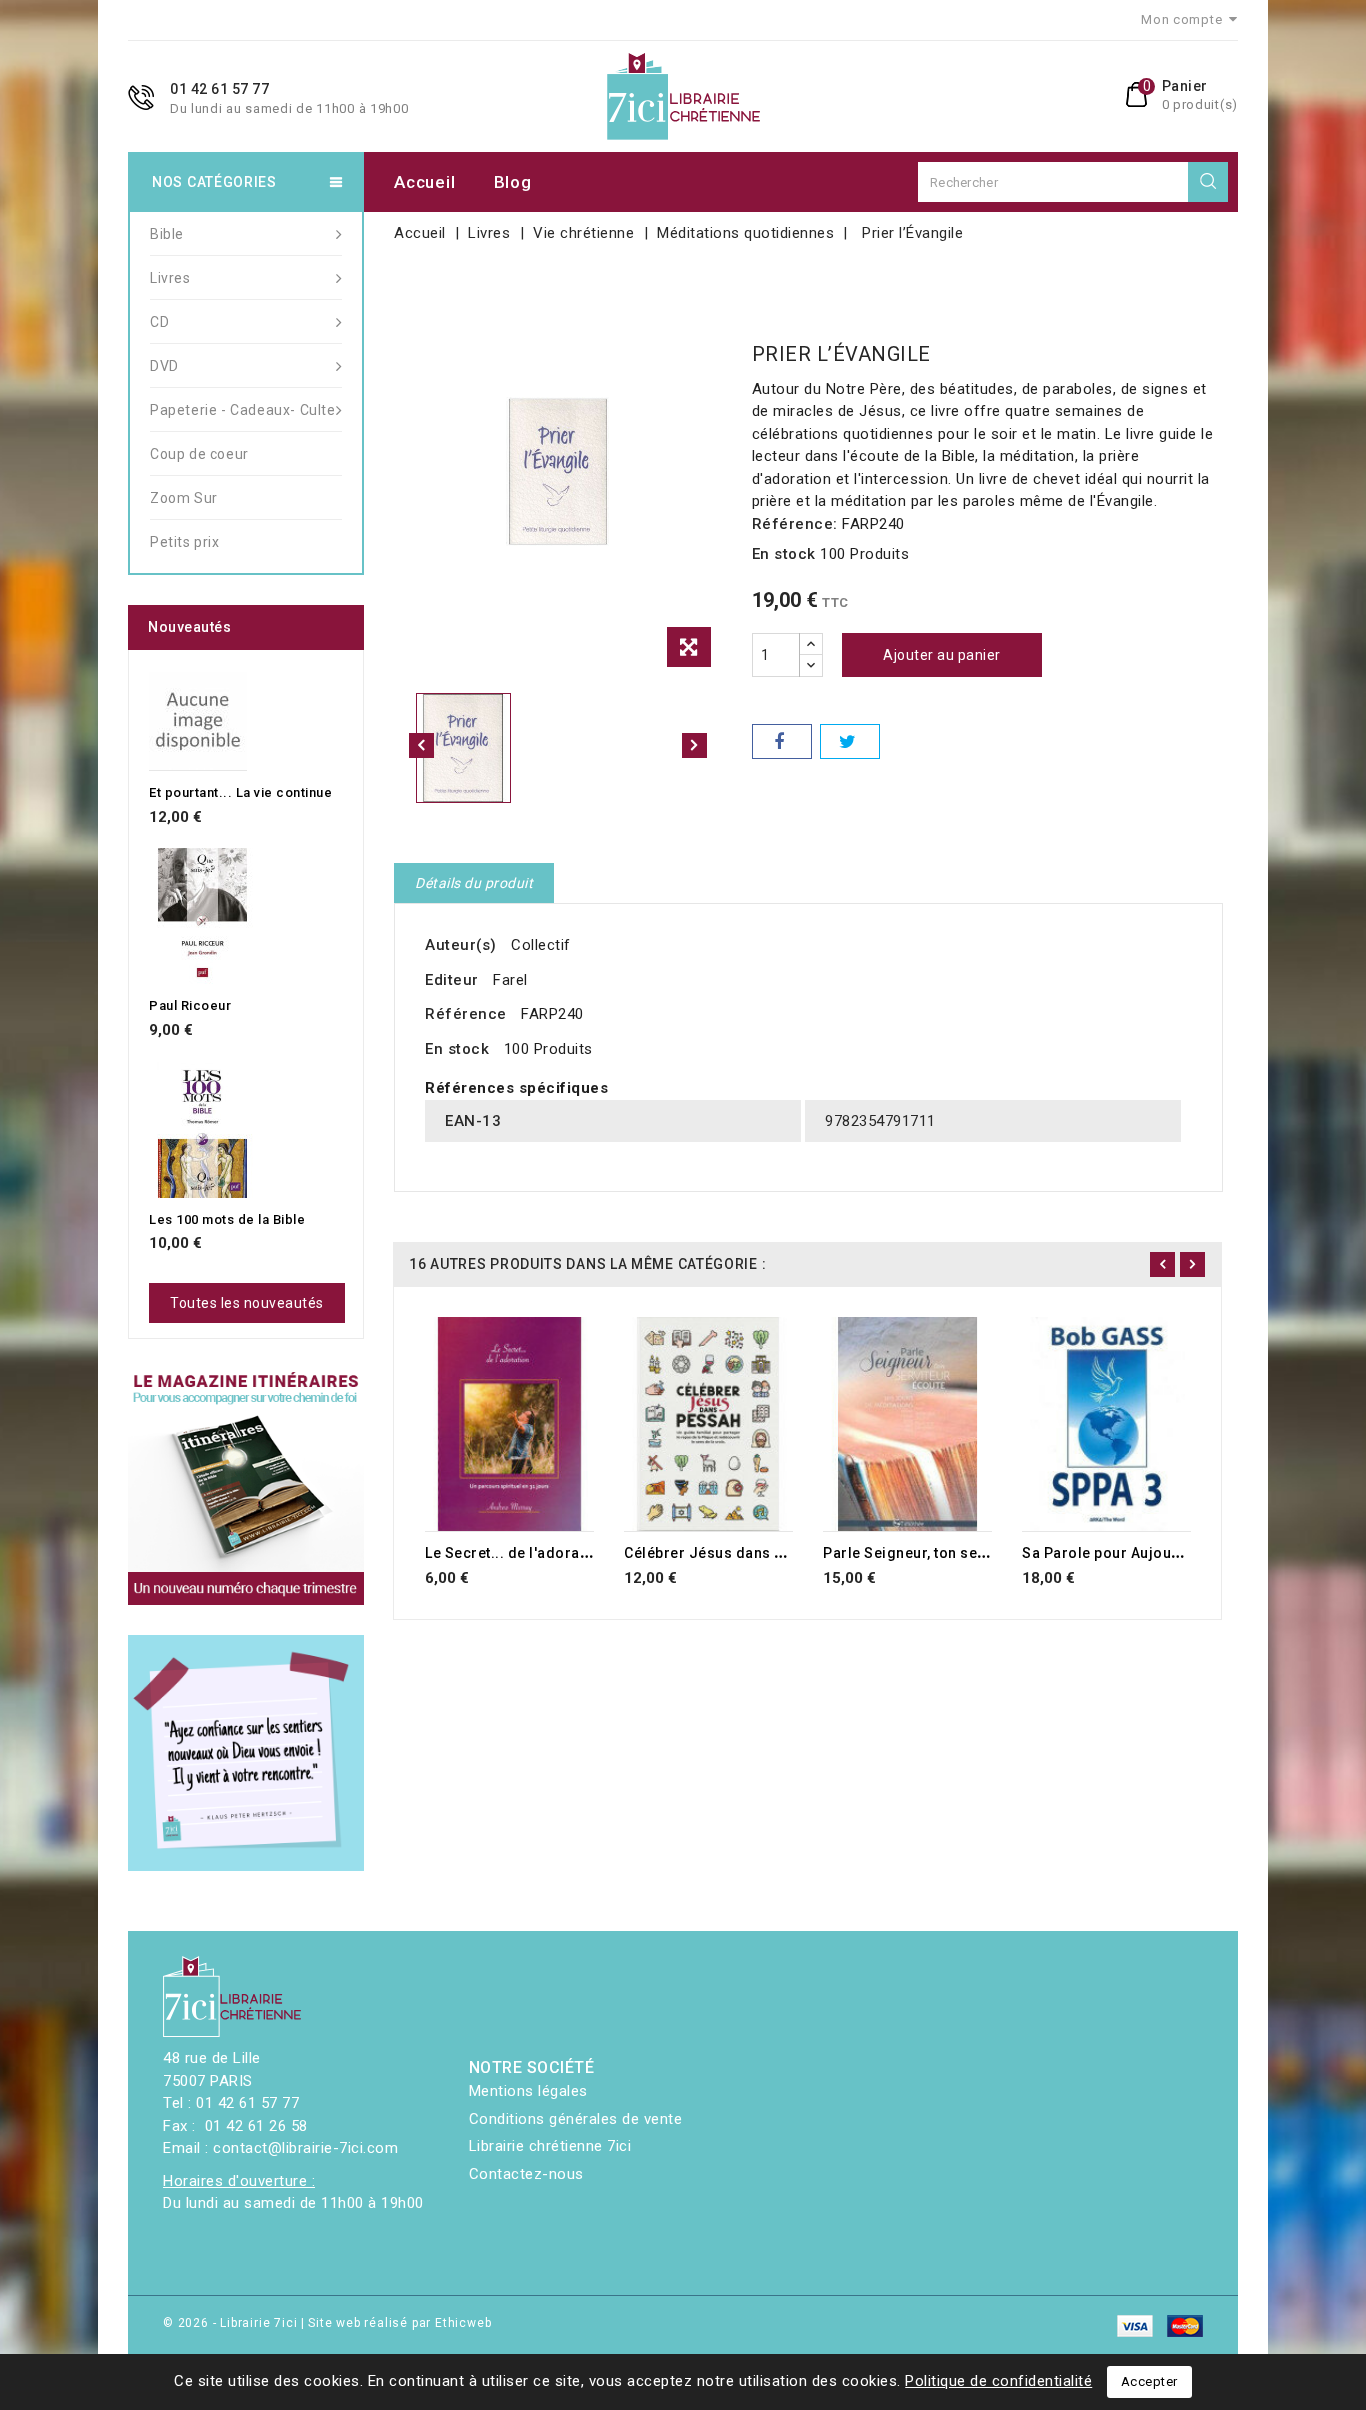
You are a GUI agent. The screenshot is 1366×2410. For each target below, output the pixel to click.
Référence (466, 1014)
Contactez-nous (526, 2174)
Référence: (795, 524)
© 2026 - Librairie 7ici (232, 2323)
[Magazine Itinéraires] (246, 1487)
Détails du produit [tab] (474, 883)
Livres (170, 278)
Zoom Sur (184, 498)
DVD (164, 366)
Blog (513, 182)
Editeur (452, 980)
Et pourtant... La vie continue (240, 792)
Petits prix (185, 542)
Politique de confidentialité (998, 2381)
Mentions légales (528, 2091)
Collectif (541, 945)
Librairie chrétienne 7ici (550, 2146)
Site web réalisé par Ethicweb (399, 2323)
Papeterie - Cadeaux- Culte (243, 410)
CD (159, 322)
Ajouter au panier (942, 655)
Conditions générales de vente (576, 2119)
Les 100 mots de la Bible (227, 1219)
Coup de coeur (199, 454)
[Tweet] (850, 741)
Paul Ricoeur (190, 1005)
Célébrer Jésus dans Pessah (725, 1553)
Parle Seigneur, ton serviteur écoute (949, 1553)
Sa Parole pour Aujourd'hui (1117, 1553)
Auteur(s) (461, 945)
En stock (784, 554)
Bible (167, 234)
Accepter (1149, 2381)
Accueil (424, 182)
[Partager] (782, 741)
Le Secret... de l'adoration (516, 1553)
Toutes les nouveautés (247, 1303)
